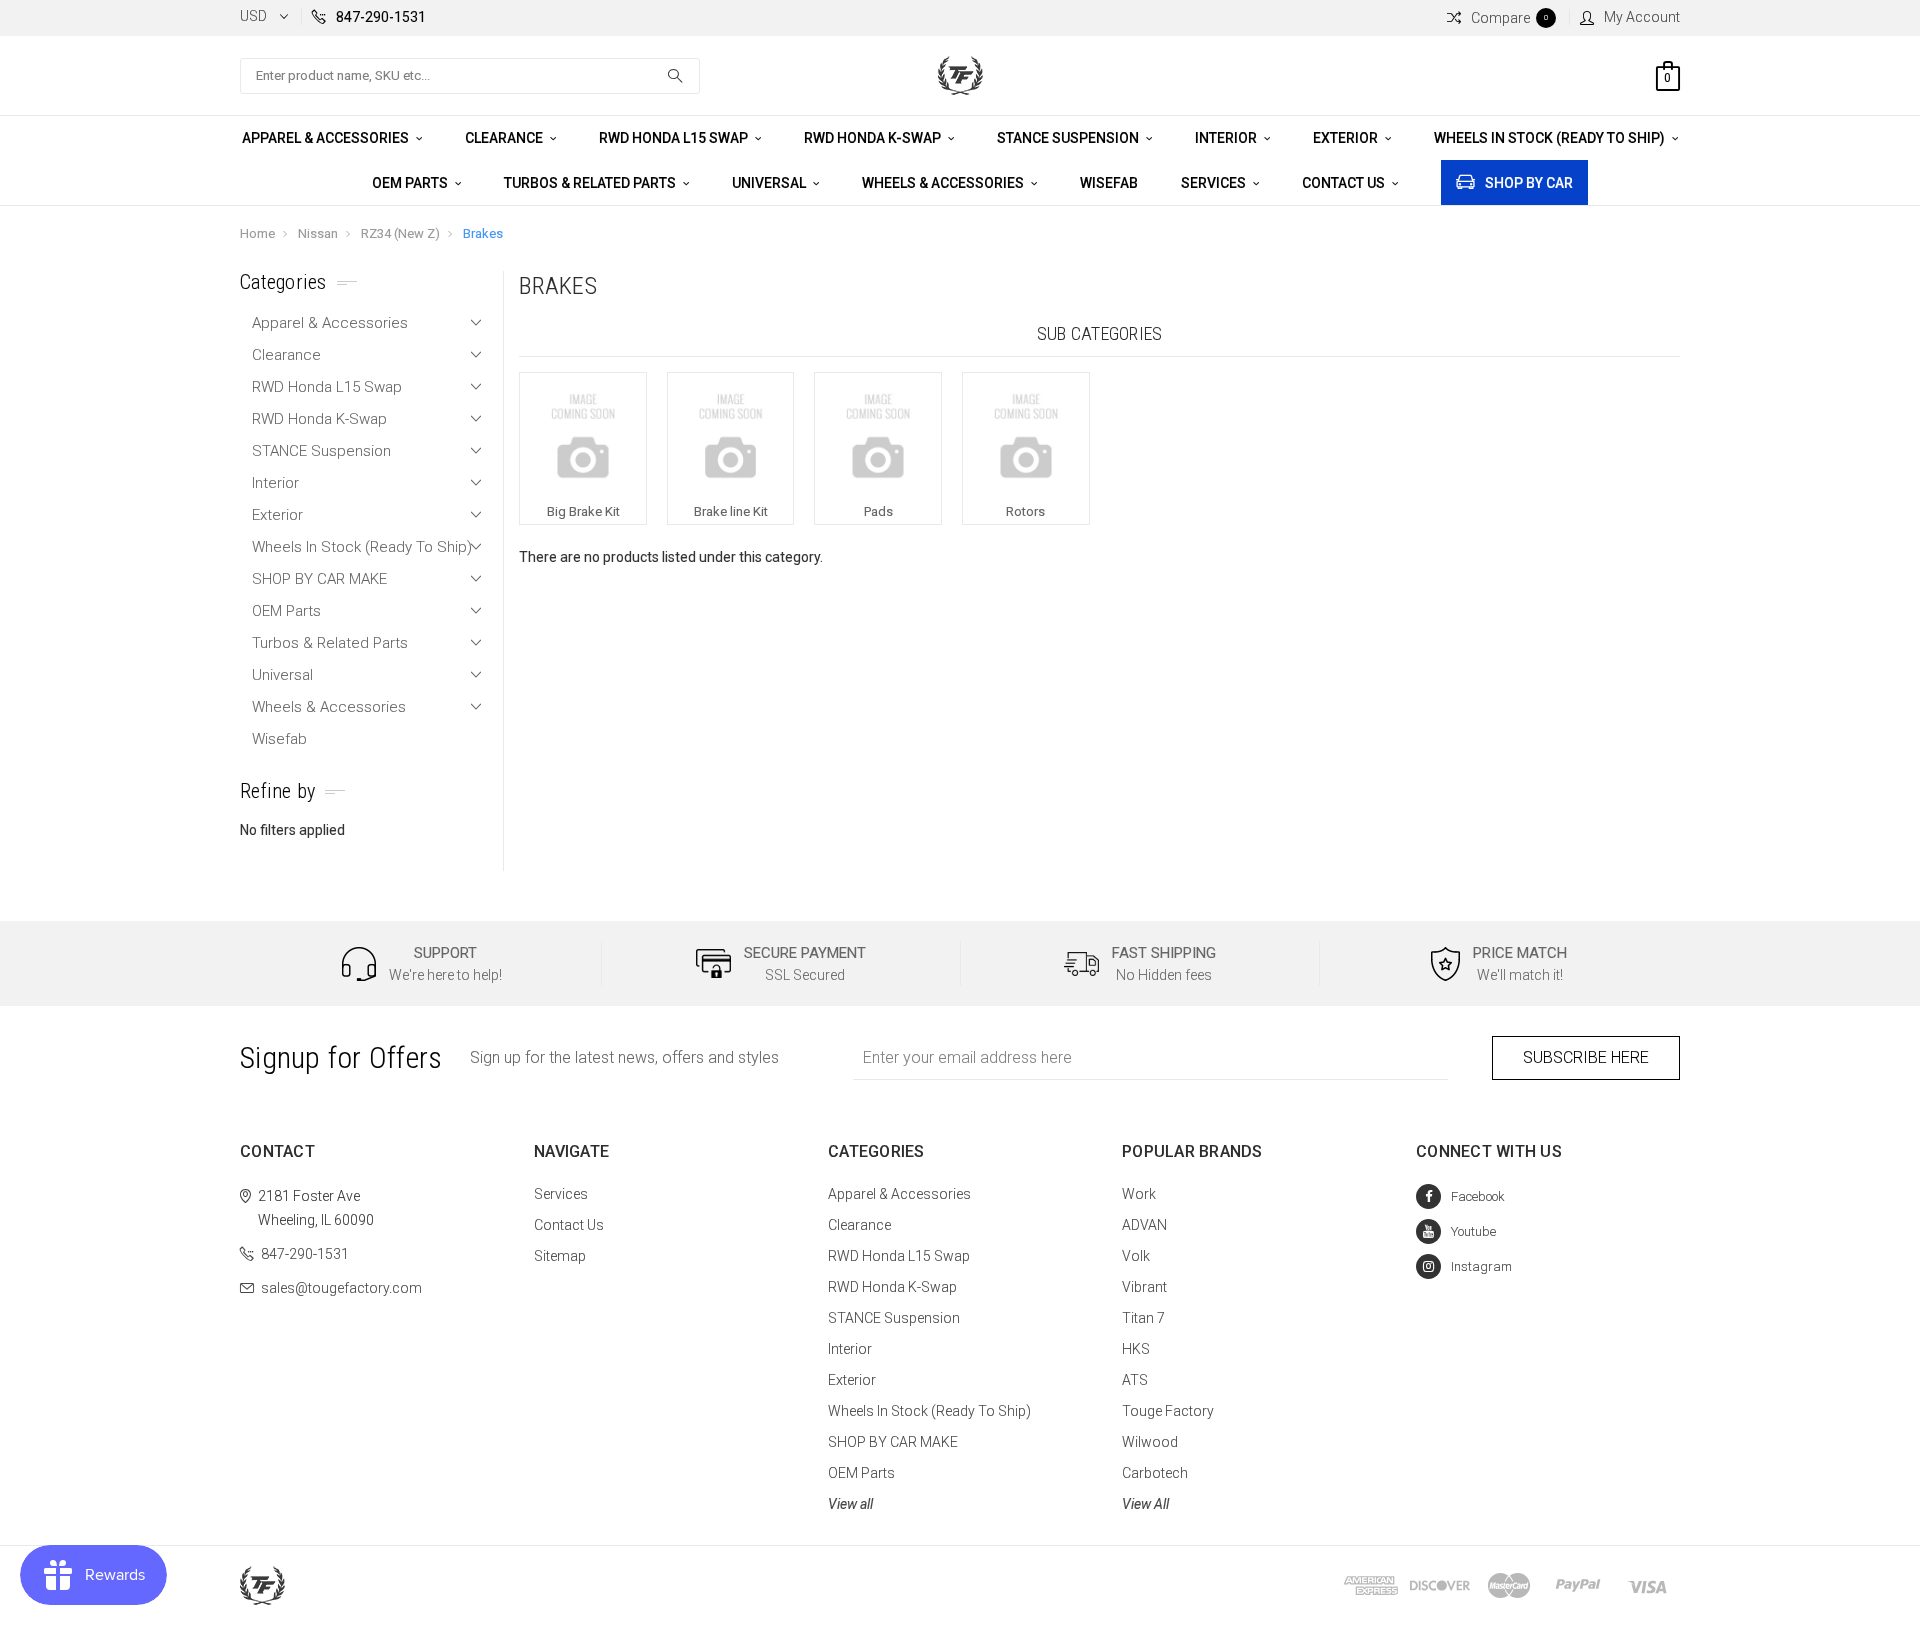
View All (1145, 1504)
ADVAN (1144, 1225)
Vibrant (1144, 1287)
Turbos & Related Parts (591, 183)
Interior (1227, 138)
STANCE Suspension (1069, 138)
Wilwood (1150, 1442)
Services (1215, 183)
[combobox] (470, 76)
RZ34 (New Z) (400, 233)
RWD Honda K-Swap (874, 138)
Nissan (318, 233)
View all (850, 1504)
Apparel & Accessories (327, 138)
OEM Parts (411, 183)
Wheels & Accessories (944, 183)
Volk (1136, 1256)
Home (257, 233)
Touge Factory (1168, 1411)
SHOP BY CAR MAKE (319, 579)
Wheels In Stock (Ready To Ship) (1551, 138)
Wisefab (1109, 183)
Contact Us (1345, 183)
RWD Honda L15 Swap (675, 138)
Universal (770, 183)
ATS (1135, 1380)
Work (1139, 1194)
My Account (1642, 17)
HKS (1136, 1349)
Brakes (483, 233)
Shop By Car (1529, 183)
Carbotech (1155, 1473)
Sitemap (560, 1256)
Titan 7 (1143, 1318)
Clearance (505, 138)
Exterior (1347, 138)
